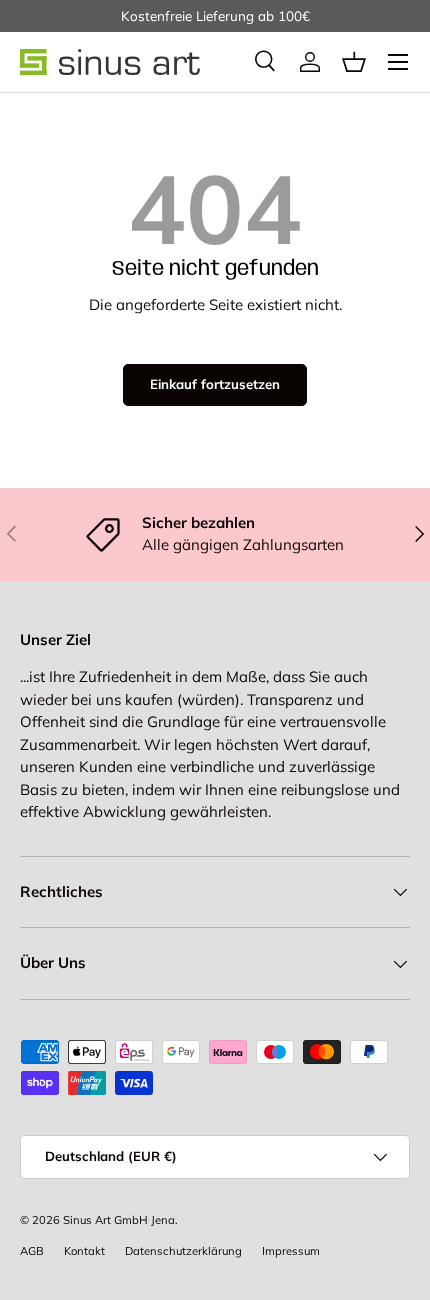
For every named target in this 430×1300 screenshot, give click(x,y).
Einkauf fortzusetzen (215, 384)
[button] (354, 62)
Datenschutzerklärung (183, 1251)
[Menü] (398, 62)
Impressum (291, 1251)
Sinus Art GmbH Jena (119, 1220)
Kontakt (84, 1251)
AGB (32, 1251)
